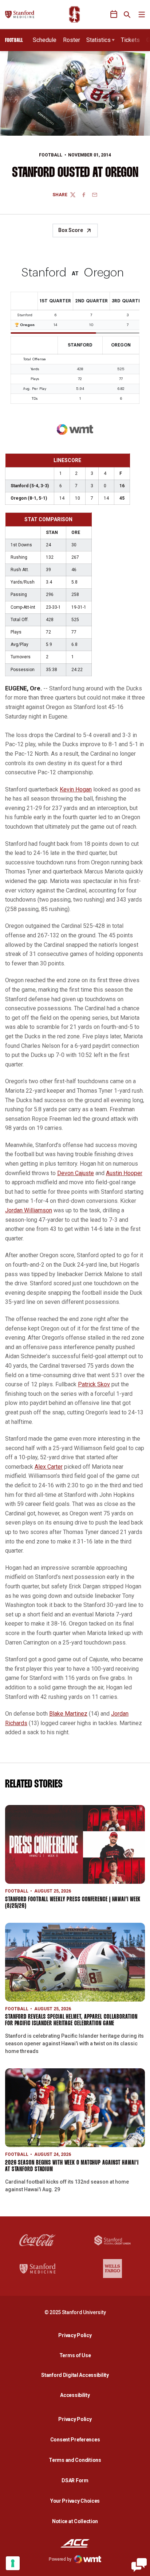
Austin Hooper (124, 1173)
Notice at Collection (75, 2521)
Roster (72, 40)
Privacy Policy (77, 2335)
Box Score (71, 230)
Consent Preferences (75, 2440)
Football (51, 155)
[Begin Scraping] (139, 2565)
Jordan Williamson (29, 1210)
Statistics (98, 40)
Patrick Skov (94, 1384)
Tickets (130, 40)
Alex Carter (49, 1467)
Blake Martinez (68, 1714)
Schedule (45, 40)
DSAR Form (75, 2480)
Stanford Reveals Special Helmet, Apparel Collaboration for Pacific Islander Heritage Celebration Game (71, 2020)
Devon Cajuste (76, 1173)
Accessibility (77, 2395)
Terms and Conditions (75, 2460)
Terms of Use (75, 2355)
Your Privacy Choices (75, 2501)
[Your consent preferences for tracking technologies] (13, 2563)
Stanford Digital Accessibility (77, 2375)
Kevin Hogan (76, 789)
